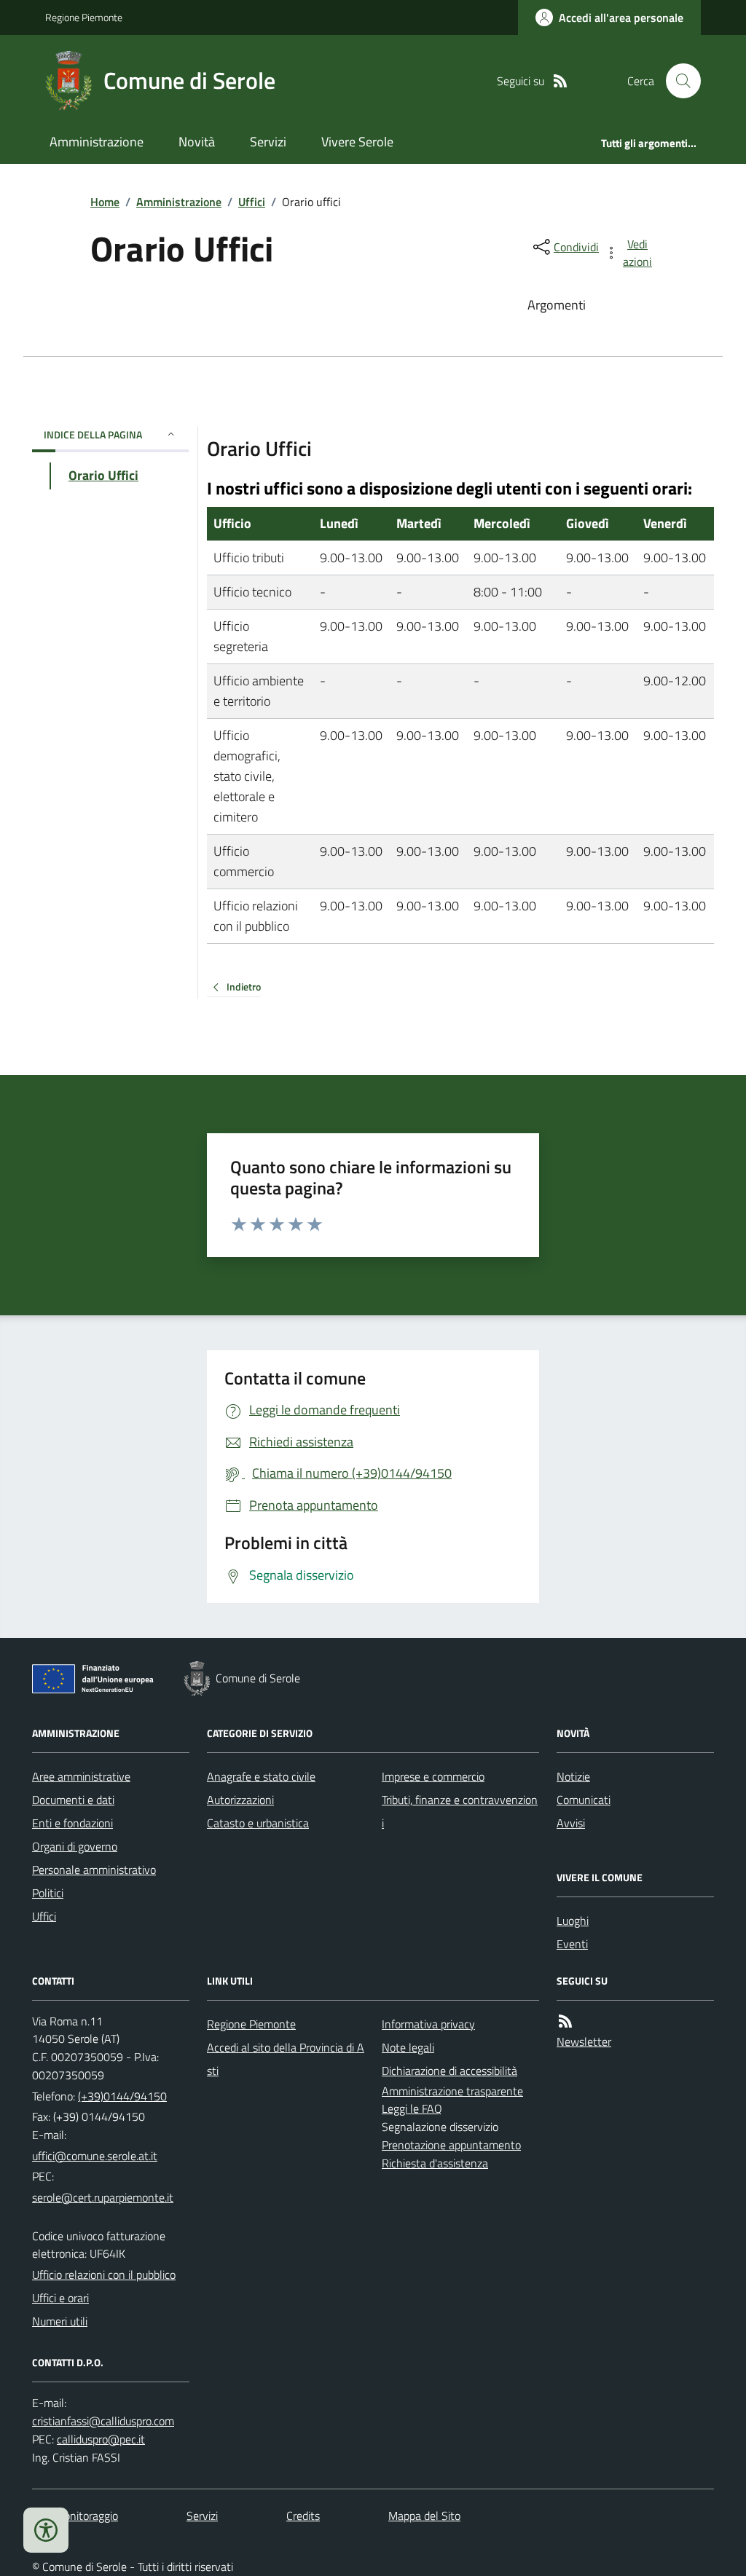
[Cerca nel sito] (678, 81)
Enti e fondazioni (72, 1823)
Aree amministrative (81, 1776)
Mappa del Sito (424, 2516)
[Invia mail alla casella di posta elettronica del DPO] (103, 2421)
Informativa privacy (428, 2024)
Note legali (408, 2047)
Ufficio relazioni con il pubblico (104, 2274)
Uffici (252, 202)
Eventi (572, 1944)
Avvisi (571, 1823)
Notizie (573, 1776)
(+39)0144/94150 (122, 2096)
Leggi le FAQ (412, 2108)
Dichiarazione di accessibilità (449, 2071)
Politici (48, 1893)
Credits (303, 2516)
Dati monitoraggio (75, 2516)
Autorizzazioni (240, 1800)
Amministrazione (97, 142)
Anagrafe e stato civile (261, 1776)
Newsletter (584, 2041)
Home (105, 202)
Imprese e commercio (433, 1776)
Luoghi (573, 1921)
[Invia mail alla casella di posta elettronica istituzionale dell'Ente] (95, 2156)
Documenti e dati (73, 1800)
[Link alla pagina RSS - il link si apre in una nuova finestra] (560, 81)
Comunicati (584, 1800)
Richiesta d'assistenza (435, 2163)
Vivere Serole (357, 142)
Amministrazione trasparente (452, 2091)
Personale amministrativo (94, 1870)
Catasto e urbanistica (258, 1823)
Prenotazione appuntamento (451, 2145)
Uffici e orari (60, 2298)
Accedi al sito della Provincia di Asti (286, 2059)
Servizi (268, 142)
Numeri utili (60, 2321)
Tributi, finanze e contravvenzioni (460, 1811)
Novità (197, 142)
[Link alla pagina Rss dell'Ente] (565, 2021)
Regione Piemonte (84, 17)
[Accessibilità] (46, 2530)
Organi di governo (75, 1846)
